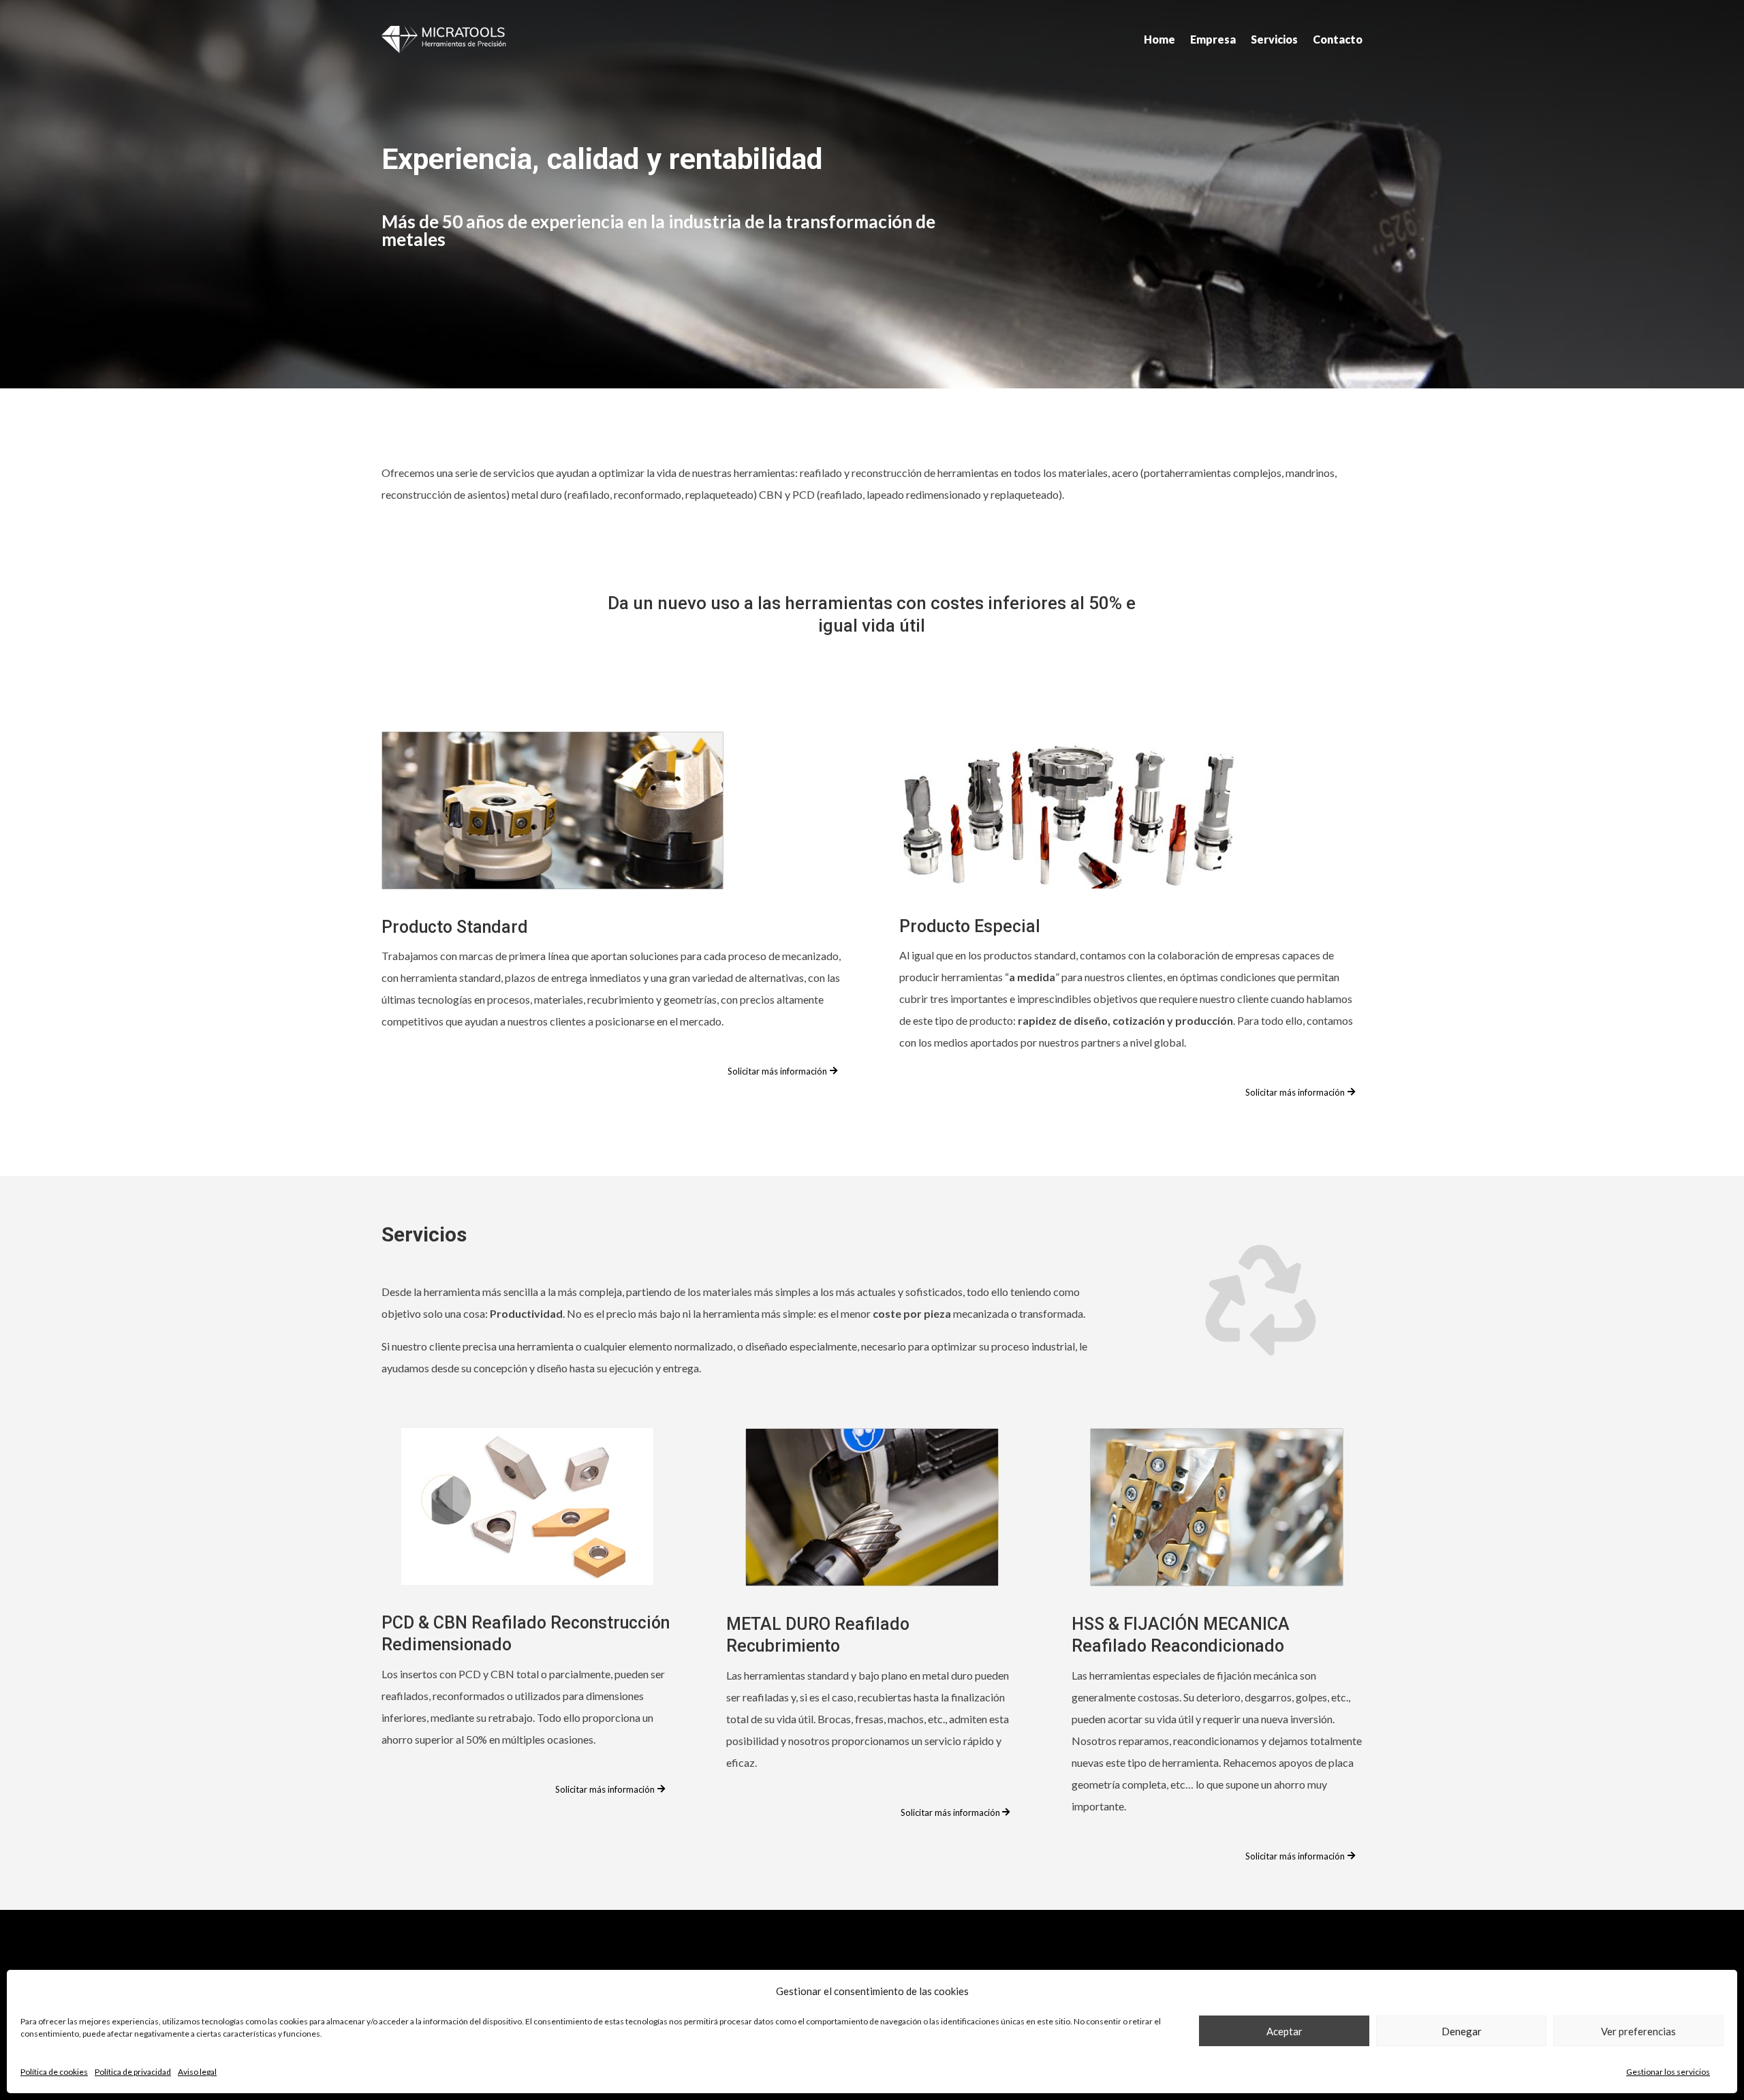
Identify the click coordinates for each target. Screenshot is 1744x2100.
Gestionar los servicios (1668, 2072)
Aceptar (1284, 2031)
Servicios (1274, 39)
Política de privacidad (133, 2072)
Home (1159, 39)
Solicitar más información (777, 1071)
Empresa (1213, 39)
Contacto (1338, 39)
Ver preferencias (1638, 2031)
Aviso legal (197, 2072)
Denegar (1462, 2031)
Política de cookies (54, 2072)
